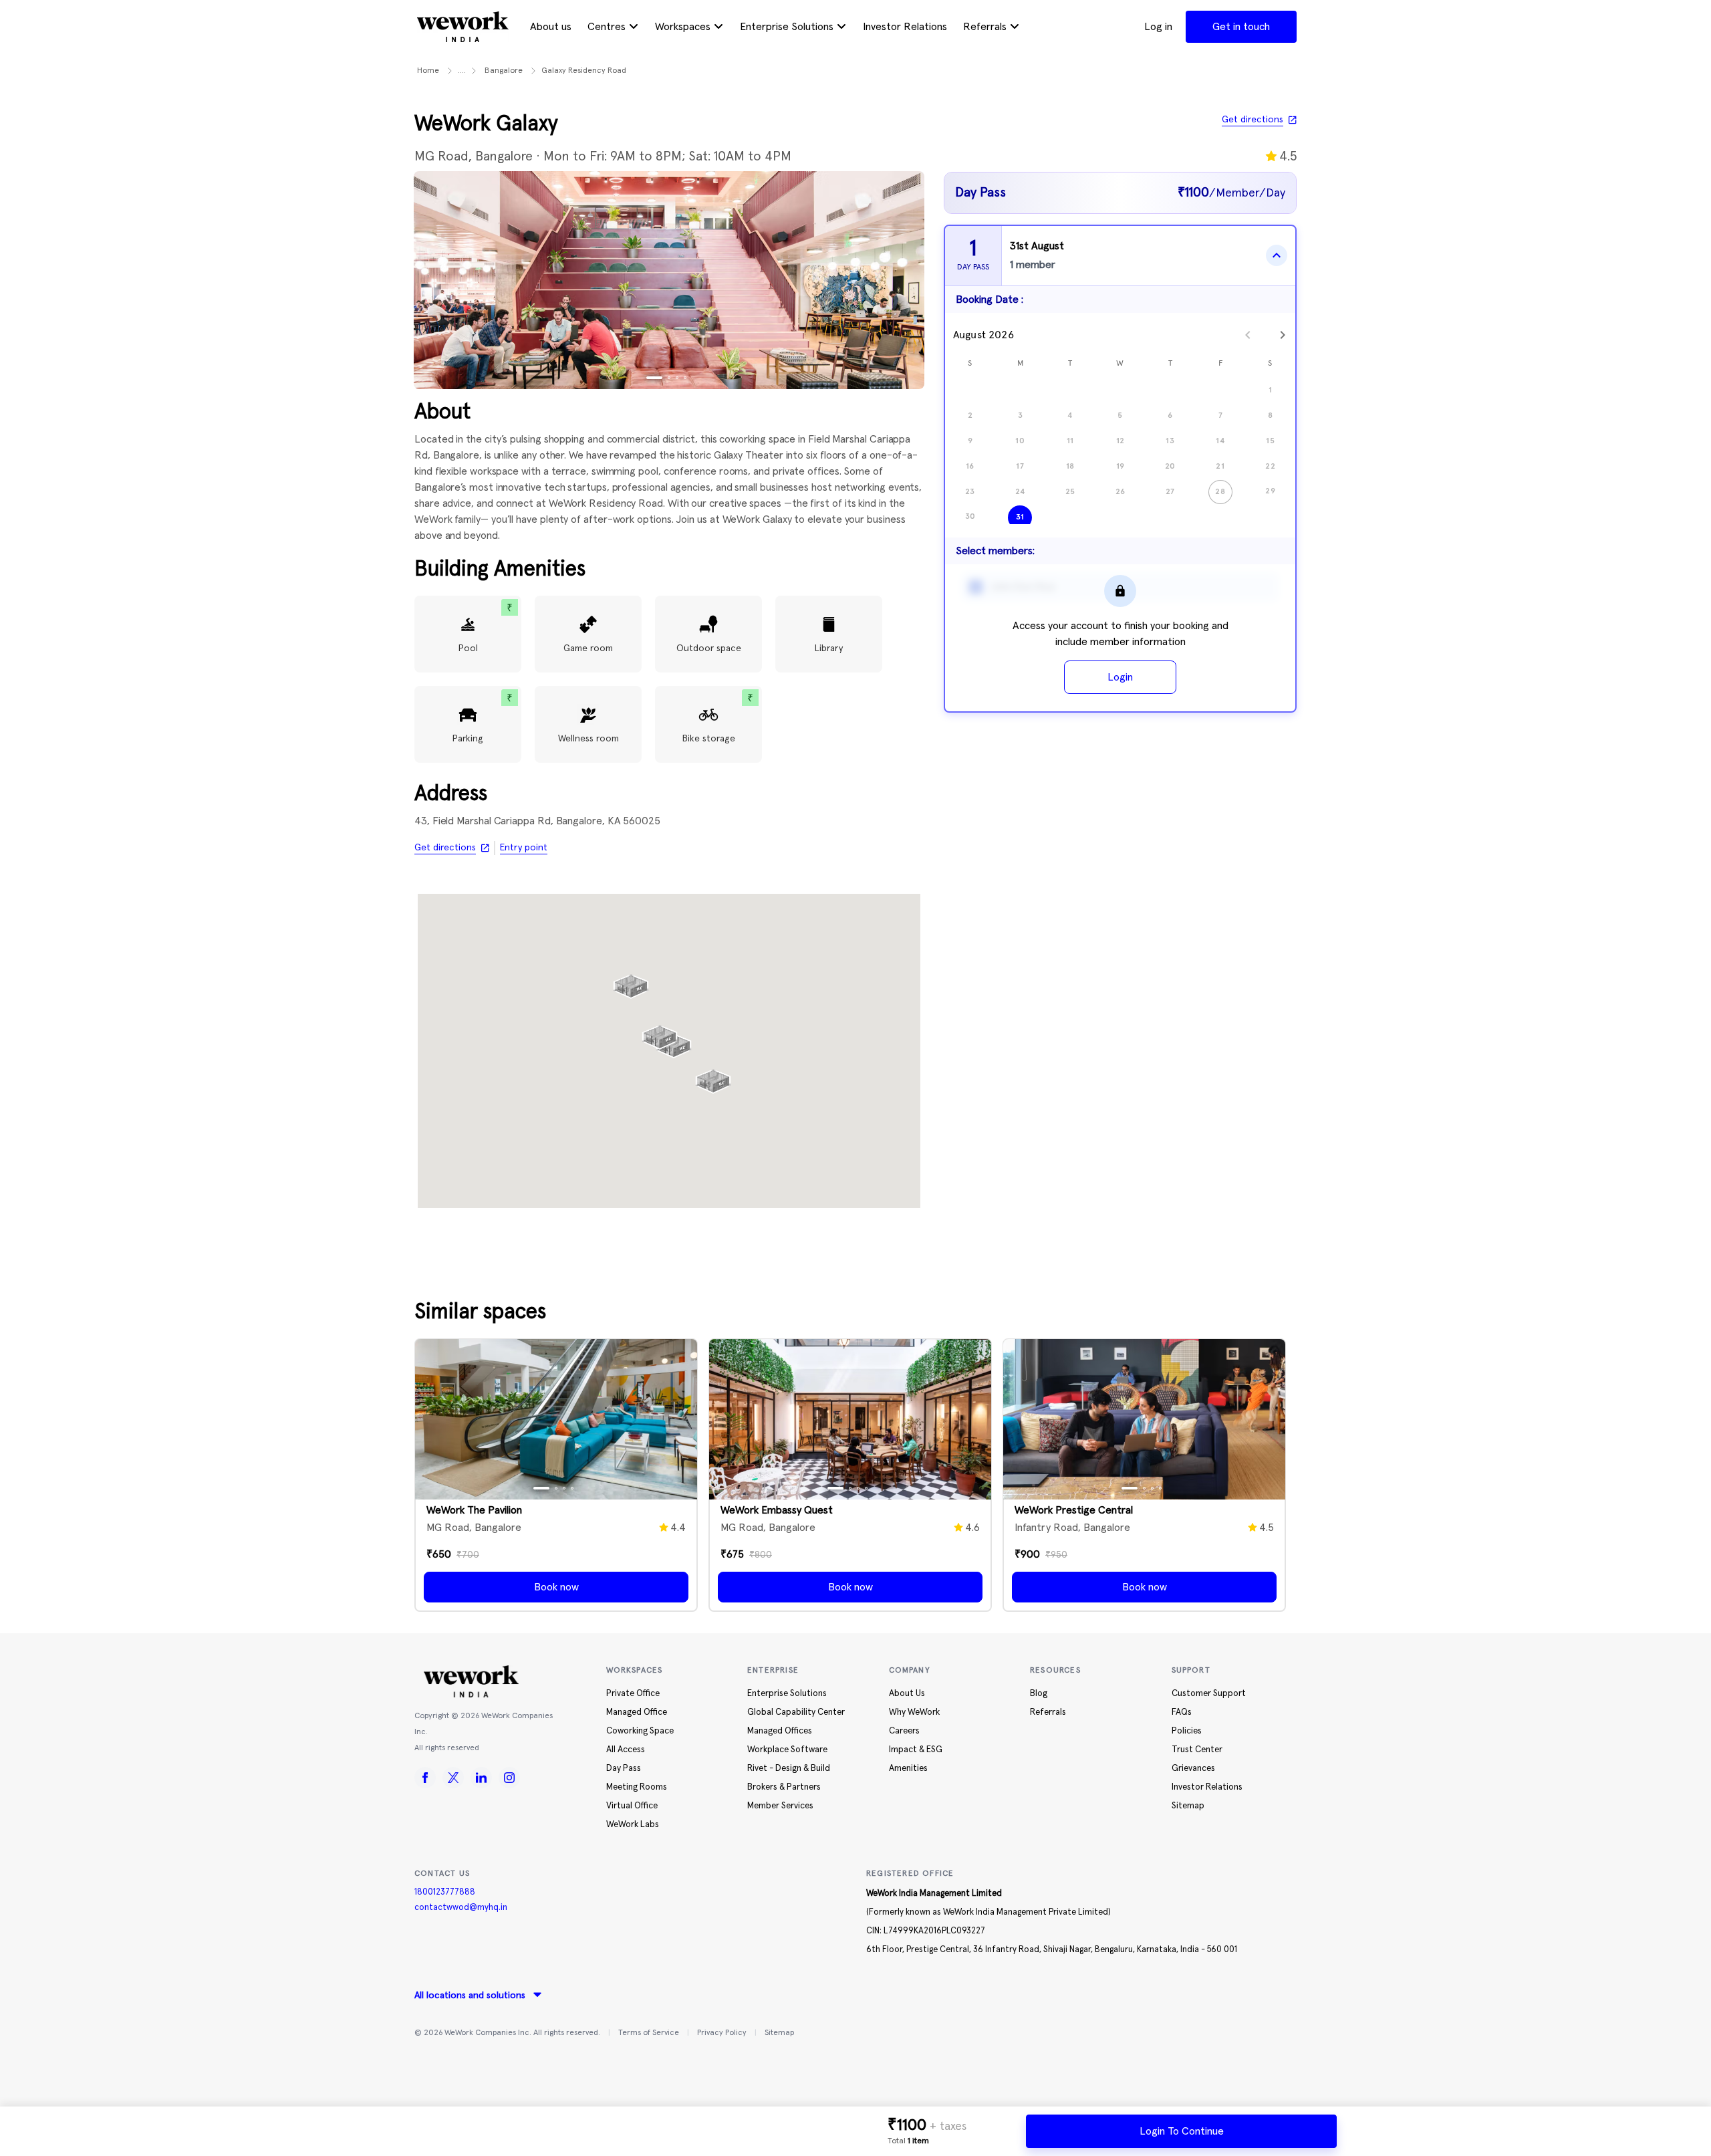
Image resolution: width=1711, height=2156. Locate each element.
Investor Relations (905, 27)
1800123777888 (445, 1892)
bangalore (504, 71)
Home (428, 71)
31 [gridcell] (1020, 517)
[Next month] (1283, 335)
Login (1120, 677)
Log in (1158, 27)
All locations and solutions (470, 1996)
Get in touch (1241, 27)
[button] (660, 1032)
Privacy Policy (722, 2033)
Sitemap (779, 2033)
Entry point (524, 848)
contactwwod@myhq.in (461, 1908)
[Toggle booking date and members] (1277, 255)
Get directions (1253, 120)
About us (551, 27)
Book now (556, 1587)
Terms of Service (649, 2033)
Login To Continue (1182, 2131)
